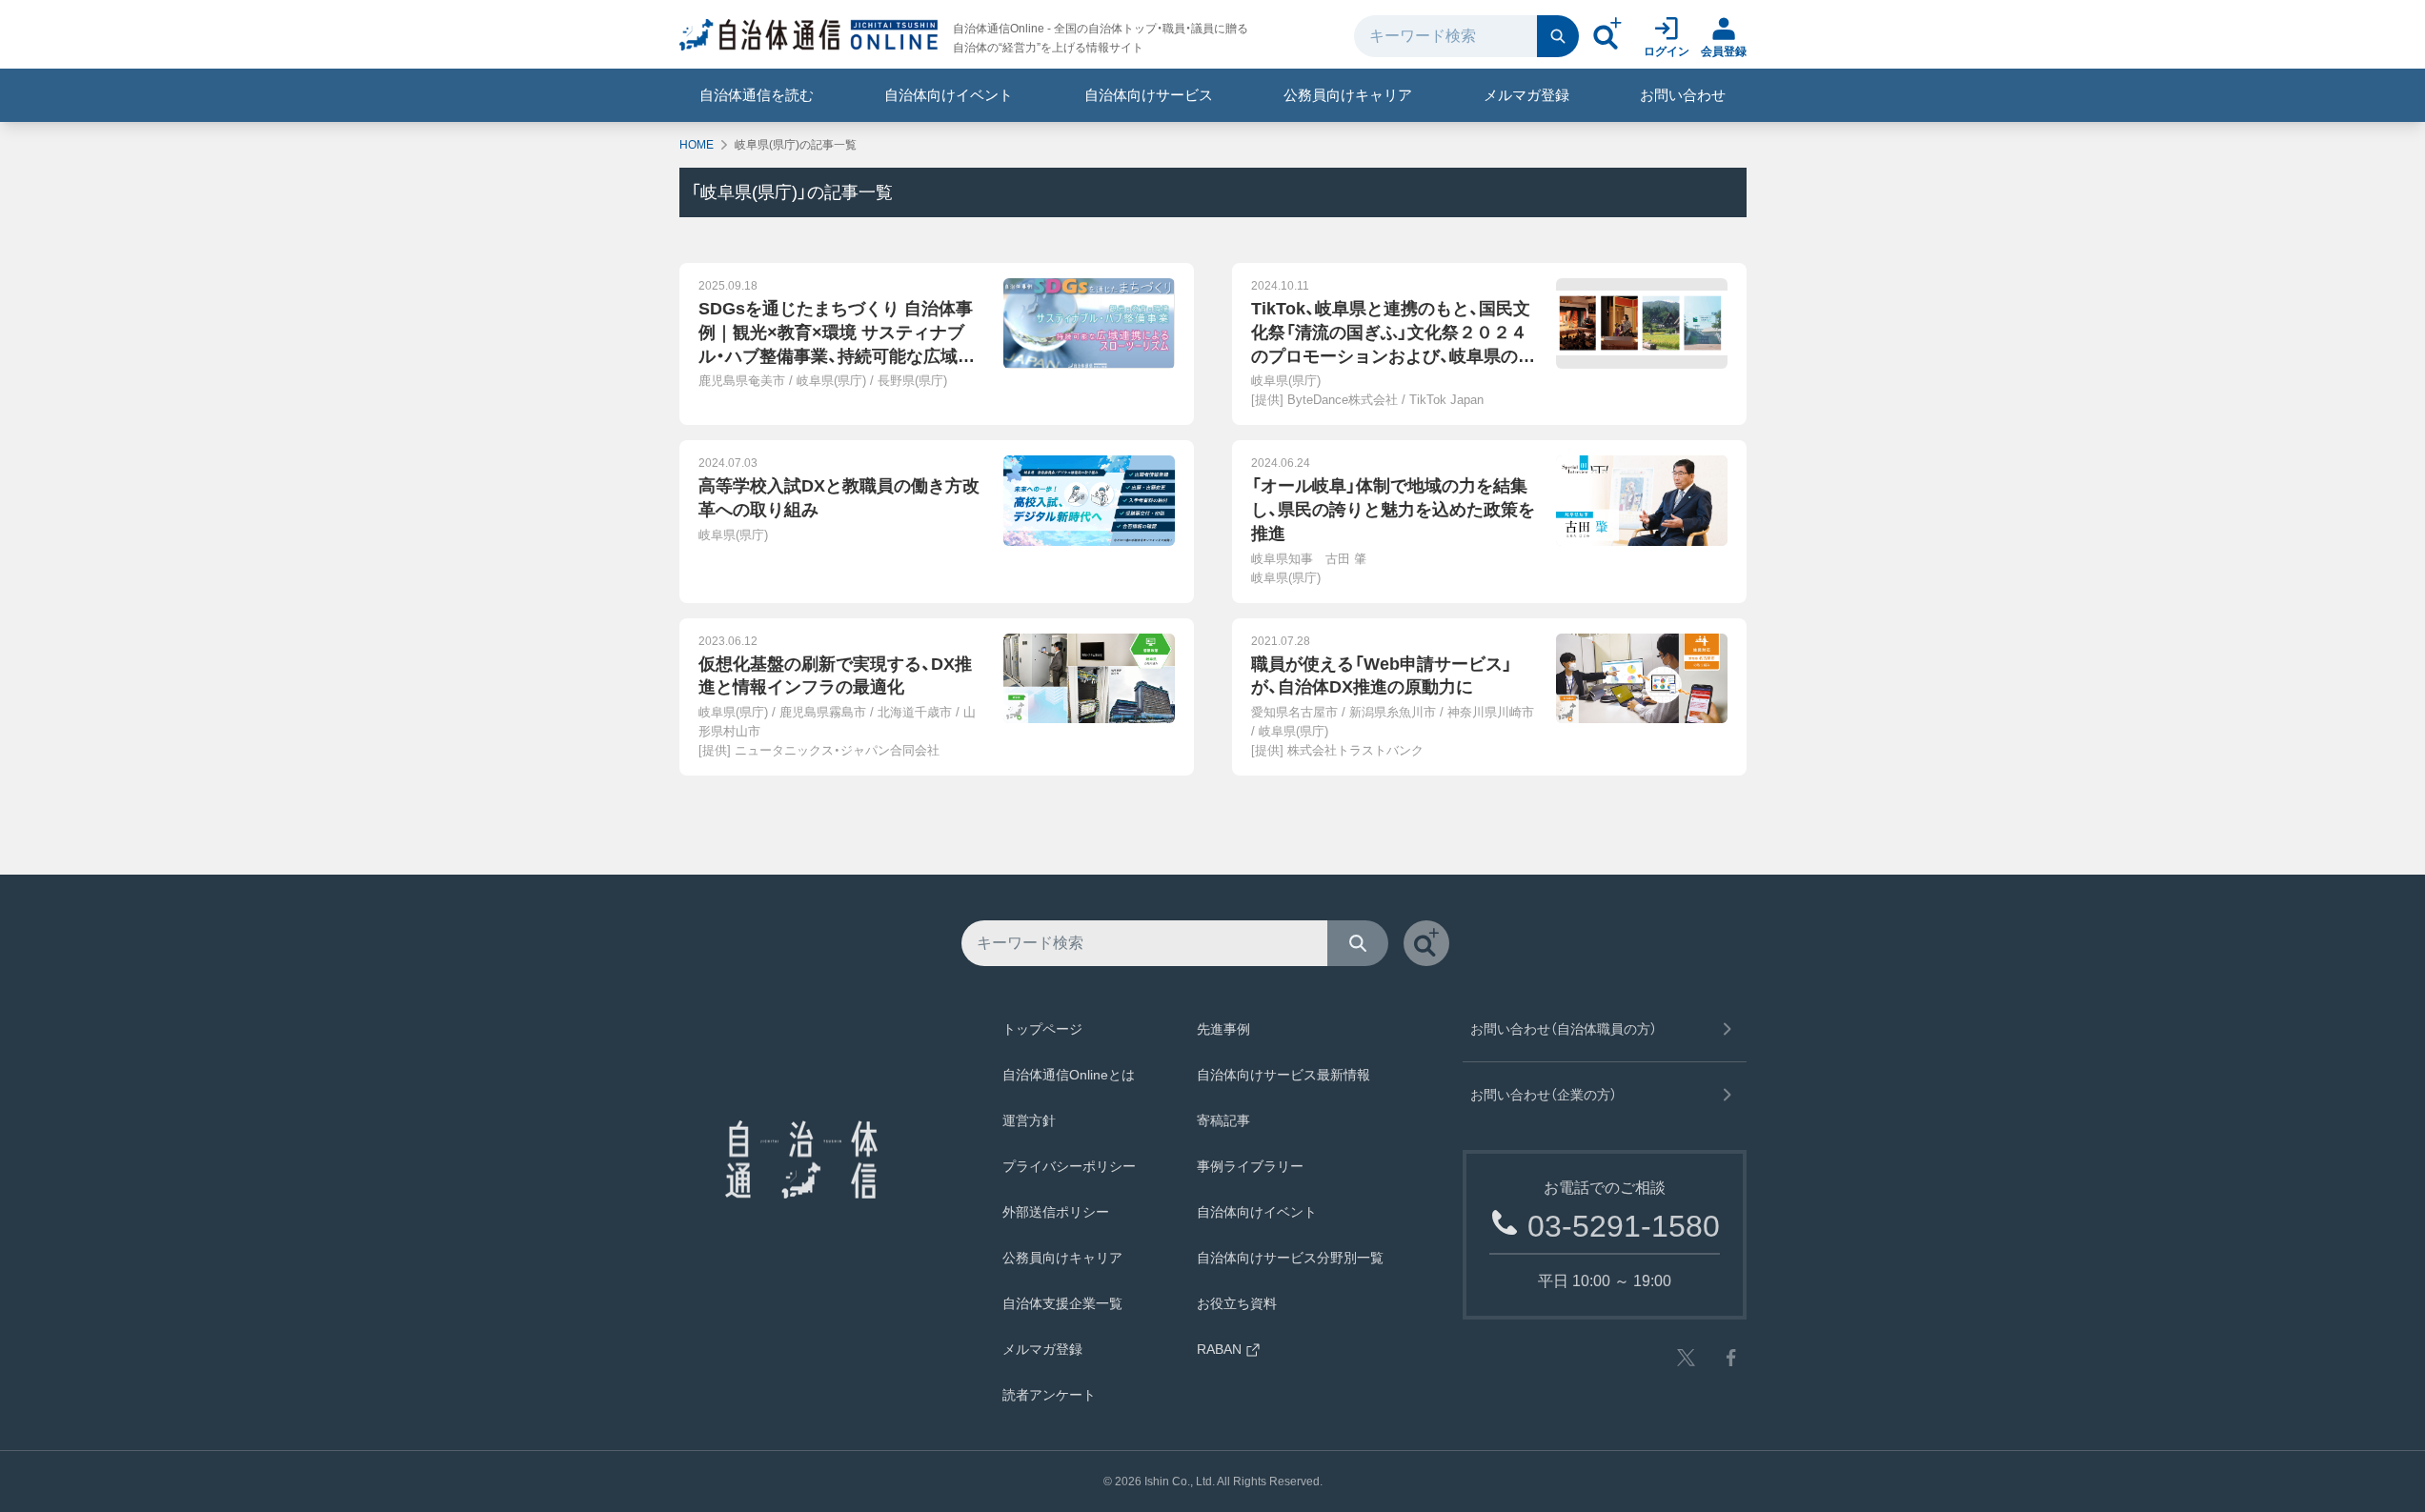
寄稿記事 (1223, 1120)
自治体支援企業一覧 (1062, 1303)
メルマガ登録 (1526, 95)
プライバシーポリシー (1069, 1166)
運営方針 (1029, 1120)
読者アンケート (1049, 1395)
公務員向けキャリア (1348, 95)
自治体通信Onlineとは (1069, 1075)
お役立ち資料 (1237, 1303)
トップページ (1042, 1029)
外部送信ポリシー (1056, 1212)
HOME (697, 145)
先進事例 (1223, 1029)
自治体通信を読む (757, 95)
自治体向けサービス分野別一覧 (1290, 1258)
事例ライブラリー (1250, 1166)
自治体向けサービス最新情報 (1283, 1075)
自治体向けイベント (949, 95)
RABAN (1219, 1349)
